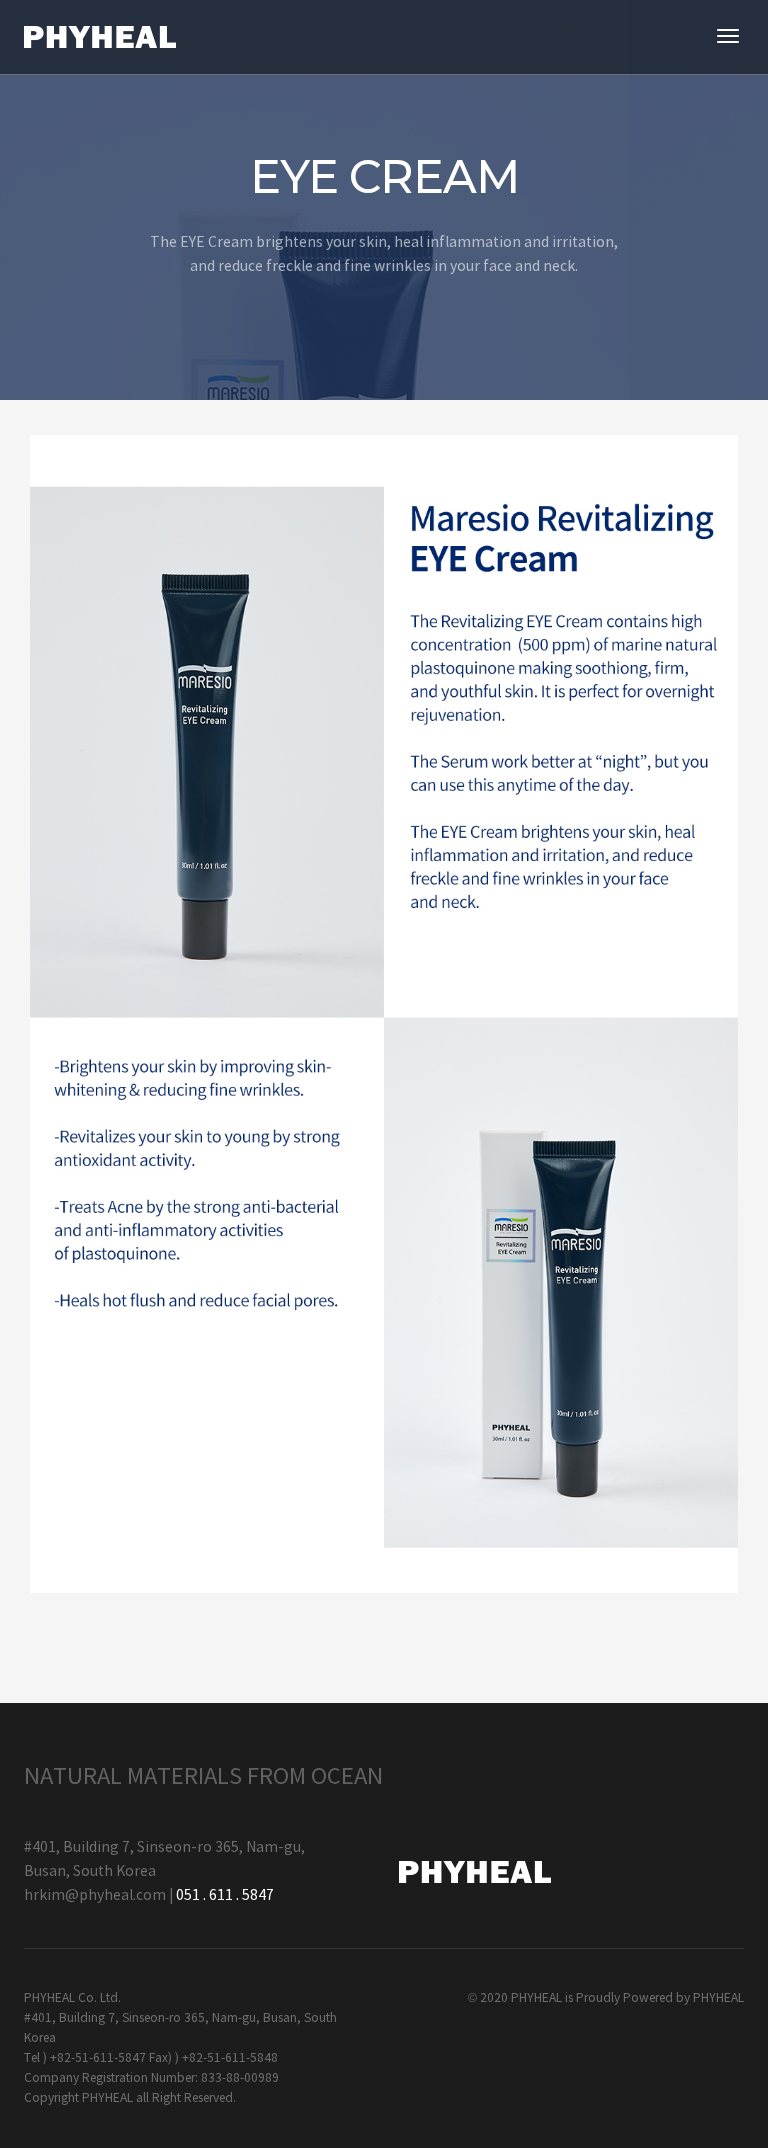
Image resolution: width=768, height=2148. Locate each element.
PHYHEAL (718, 1998)
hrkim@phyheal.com (95, 1896)
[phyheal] (100, 37)
